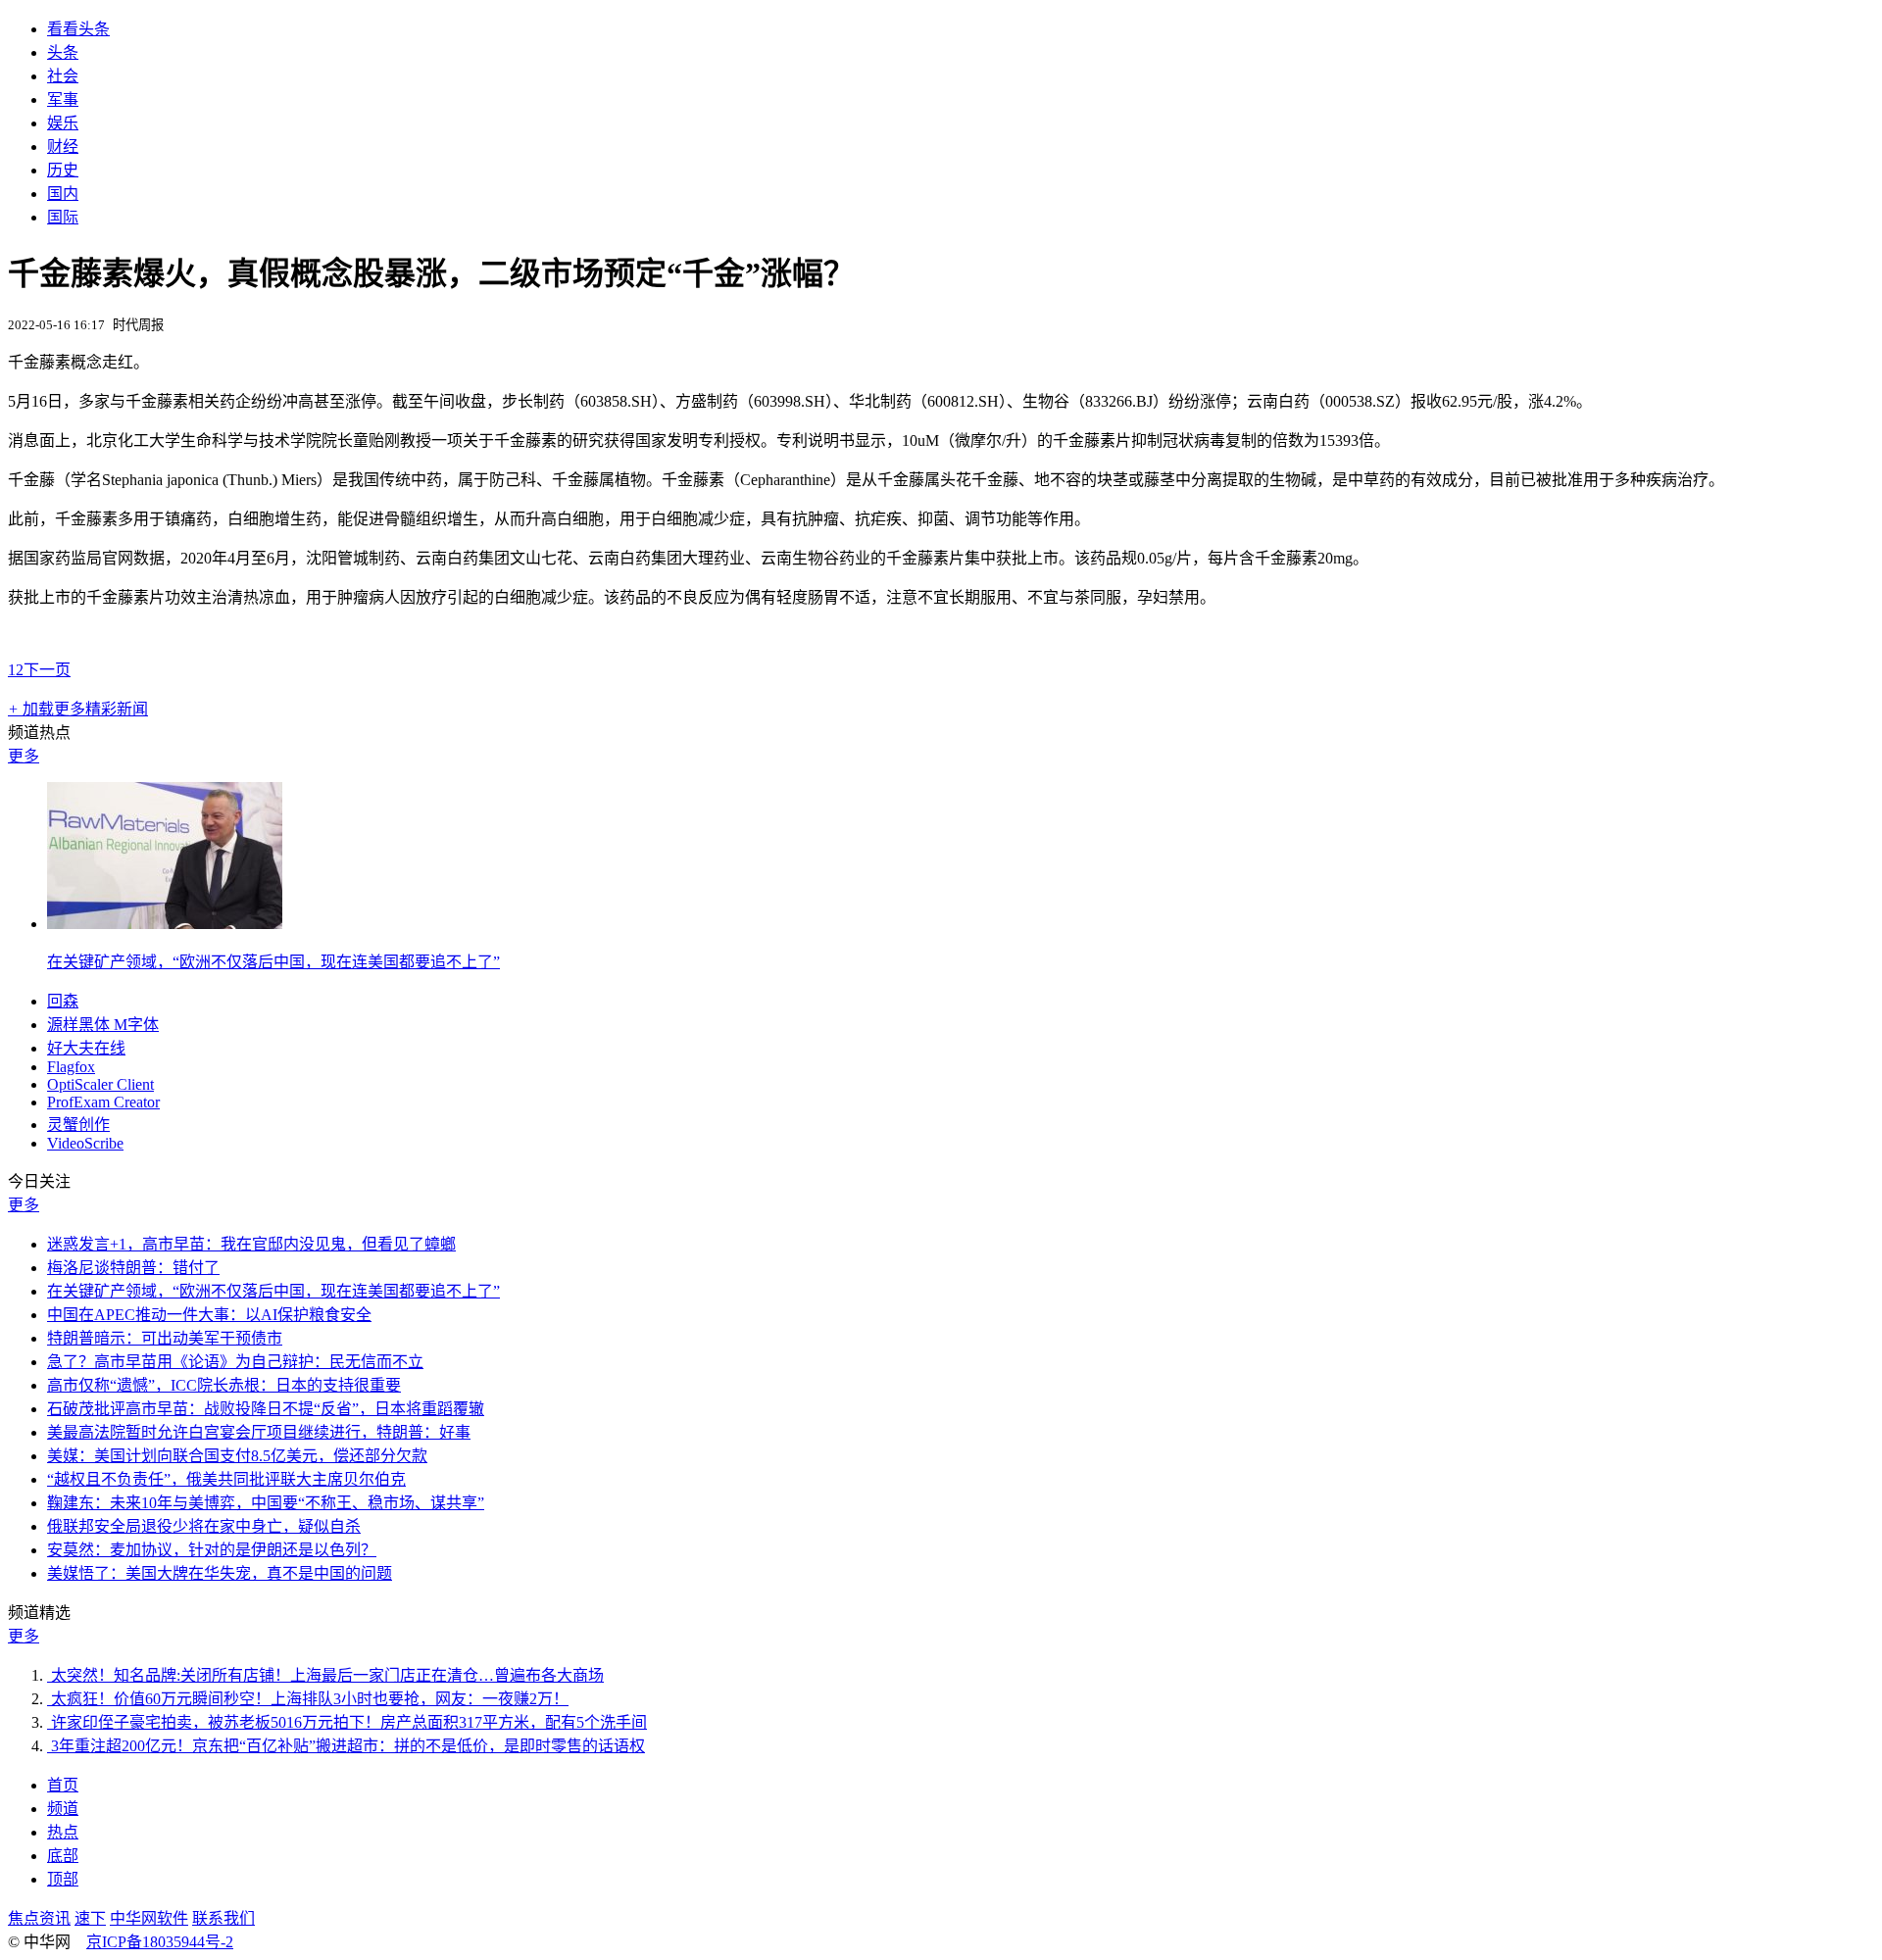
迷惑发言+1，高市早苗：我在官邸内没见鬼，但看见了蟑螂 (251, 1244)
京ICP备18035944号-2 (160, 1942)
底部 (63, 1856)
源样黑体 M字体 (103, 1025)
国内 (63, 194)
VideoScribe (85, 1143)
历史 (63, 170)
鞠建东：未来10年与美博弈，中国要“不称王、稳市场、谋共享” (266, 1503)
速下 (90, 1918)
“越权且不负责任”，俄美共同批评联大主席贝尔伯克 (226, 1479)
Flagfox (71, 1067)
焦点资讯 (39, 1918)
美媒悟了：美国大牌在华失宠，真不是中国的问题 (220, 1573)
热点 (63, 1832)
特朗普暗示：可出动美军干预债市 (165, 1338)
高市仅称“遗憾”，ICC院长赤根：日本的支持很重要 (224, 1385)
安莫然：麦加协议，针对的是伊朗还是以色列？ (212, 1550)
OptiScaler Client (100, 1084)
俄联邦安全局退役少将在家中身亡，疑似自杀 (204, 1526)
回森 (63, 1001)
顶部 (63, 1879)
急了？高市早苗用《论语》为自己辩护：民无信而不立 (235, 1362)
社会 (63, 76)
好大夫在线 (86, 1048)
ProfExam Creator (103, 1102)
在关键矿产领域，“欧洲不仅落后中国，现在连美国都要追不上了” (273, 962)
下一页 (47, 670)
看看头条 (78, 29)
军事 (63, 99)
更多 (24, 756)
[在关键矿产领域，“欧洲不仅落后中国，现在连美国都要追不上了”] (165, 924)
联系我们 (223, 1918)
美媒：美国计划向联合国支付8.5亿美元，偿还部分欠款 (237, 1456)
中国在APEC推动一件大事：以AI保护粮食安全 (209, 1315)
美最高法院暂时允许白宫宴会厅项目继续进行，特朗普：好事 (259, 1432)
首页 (63, 1785)
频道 (63, 1809)
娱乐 (63, 123)
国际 (63, 217)
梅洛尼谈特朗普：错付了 (133, 1268)
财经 (63, 147)
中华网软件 (149, 1918)
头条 (63, 52)
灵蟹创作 (78, 1125)
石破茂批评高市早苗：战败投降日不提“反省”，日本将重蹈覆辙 (266, 1409)
